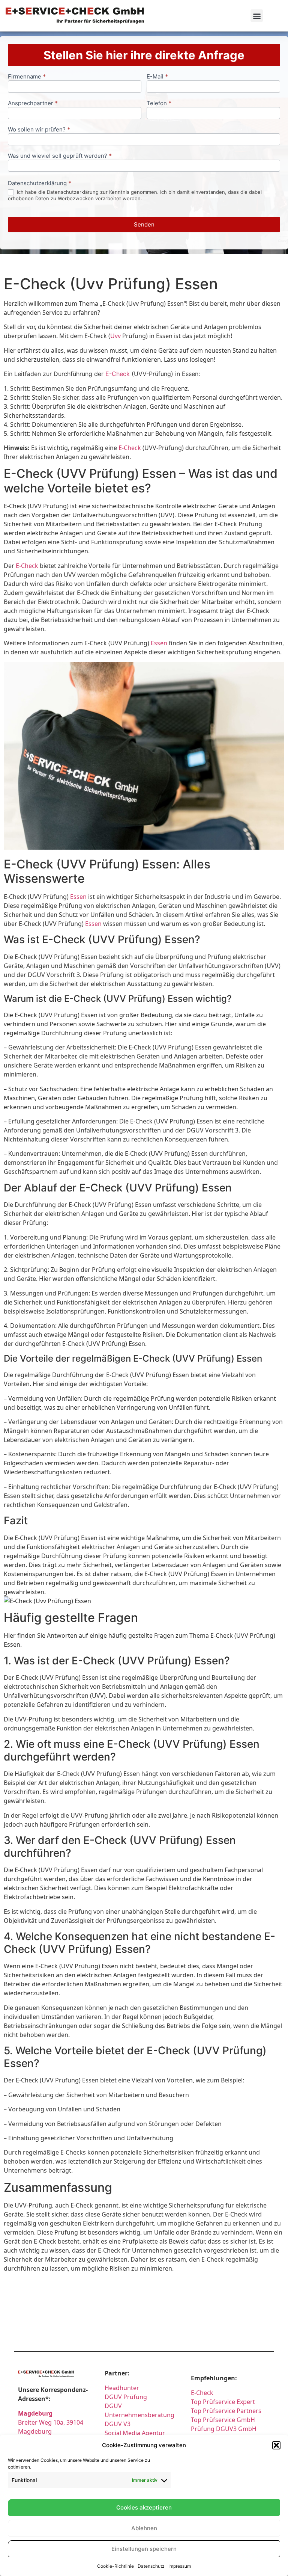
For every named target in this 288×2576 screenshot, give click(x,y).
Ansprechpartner (33, 103)
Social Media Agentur (135, 2433)
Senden (144, 224)
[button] (276, 2445)
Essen (159, 643)
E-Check (118, 374)
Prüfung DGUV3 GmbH (224, 2429)
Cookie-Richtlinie (115, 2566)
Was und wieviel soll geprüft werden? (60, 156)
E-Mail (157, 77)
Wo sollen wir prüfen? (39, 130)
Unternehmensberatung (139, 2415)
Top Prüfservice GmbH (223, 2420)
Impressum (180, 2566)
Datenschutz (151, 2566)
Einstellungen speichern (144, 2549)
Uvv (115, 336)
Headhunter (122, 2388)
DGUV (113, 2406)
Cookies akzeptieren (144, 2507)
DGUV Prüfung (126, 2397)
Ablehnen (144, 2528)
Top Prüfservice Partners (226, 2411)
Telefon (159, 103)
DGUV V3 (118, 2424)
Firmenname (27, 77)
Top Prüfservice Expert (223, 2402)
